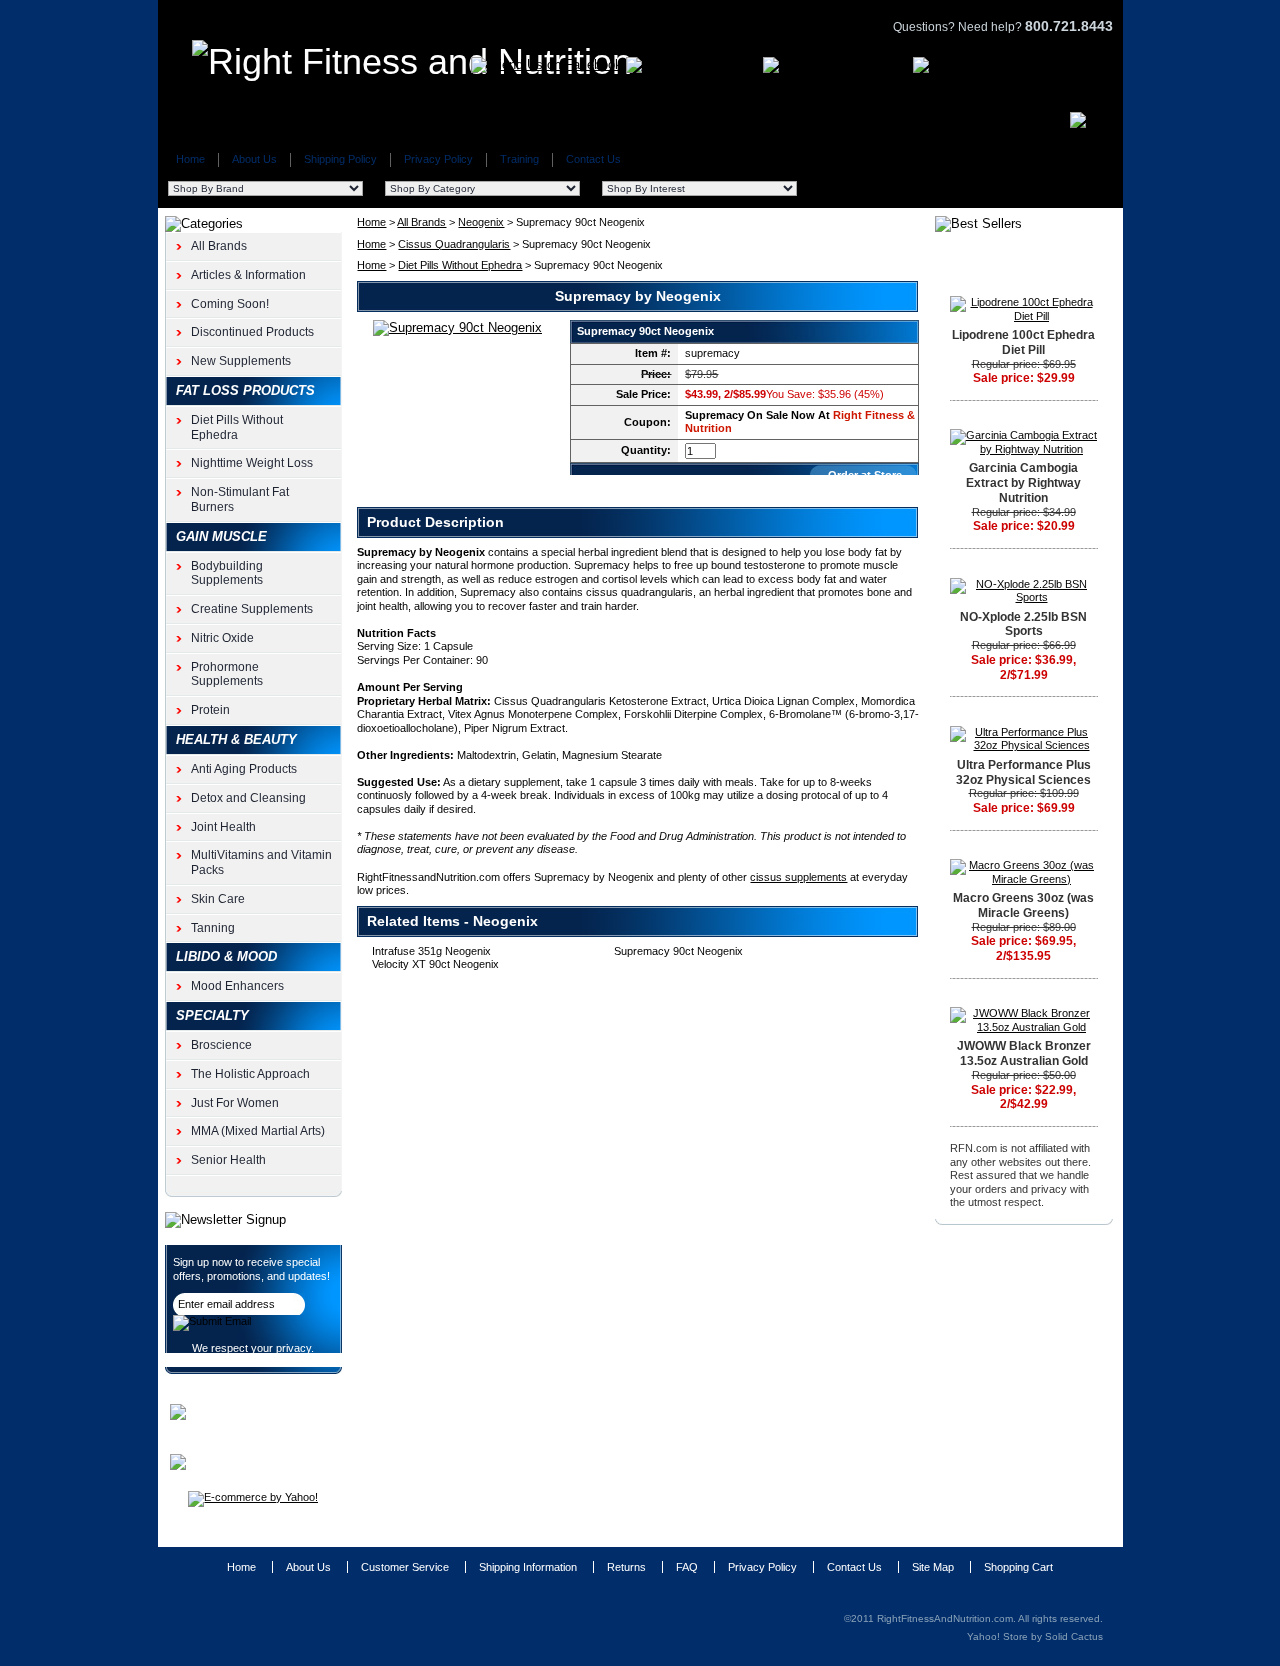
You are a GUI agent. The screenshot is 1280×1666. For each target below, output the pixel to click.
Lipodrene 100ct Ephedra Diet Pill (1023, 342)
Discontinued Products (252, 332)
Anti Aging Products (244, 769)
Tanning (213, 928)
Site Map (933, 1567)
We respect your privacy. (253, 1348)
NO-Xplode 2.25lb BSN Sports (1023, 624)
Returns (626, 1567)
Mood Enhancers (237, 986)
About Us (254, 159)
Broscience (221, 1045)
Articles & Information (248, 275)
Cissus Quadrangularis (454, 244)
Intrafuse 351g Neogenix (431, 951)
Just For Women (235, 1103)
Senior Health (228, 1160)
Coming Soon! (230, 304)
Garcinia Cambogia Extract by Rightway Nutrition (1023, 483)
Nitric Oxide (222, 638)
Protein (210, 710)
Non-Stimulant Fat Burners (240, 499)
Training (519, 159)
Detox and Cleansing (248, 798)
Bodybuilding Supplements (227, 573)
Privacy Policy (438, 159)
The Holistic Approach (250, 1074)
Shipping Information (528, 1567)
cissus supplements (798, 877)
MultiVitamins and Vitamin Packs (261, 862)
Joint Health (223, 827)
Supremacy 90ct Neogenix (678, 951)
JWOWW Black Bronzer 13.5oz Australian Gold (1024, 1053)
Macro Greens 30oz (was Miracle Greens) (1023, 905)
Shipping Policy (340, 159)
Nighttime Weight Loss (252, 463)
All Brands (421, 222)
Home (190, 159)
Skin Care (218, 899)
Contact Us (593, 159)
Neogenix (481, 222)
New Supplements (241, 361)
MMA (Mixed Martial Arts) (258, 1131)
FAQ (687, 1567)
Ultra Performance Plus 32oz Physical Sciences (1023, 772)
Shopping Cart (1018, 1567)
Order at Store (865, 475)
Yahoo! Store (997, 1636)
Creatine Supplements (252, 609)
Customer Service (405, 1567)
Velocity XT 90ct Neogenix (435, 964)
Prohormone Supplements (227, 674)
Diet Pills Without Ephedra (460, 265)
